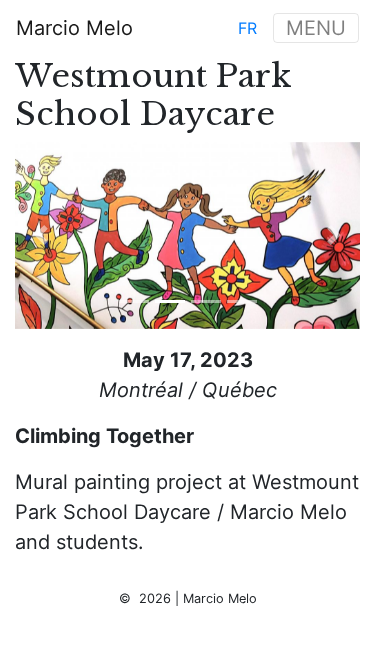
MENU (316, 28)
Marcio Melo (74, 28)
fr (247, 28)
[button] (41, 235)
